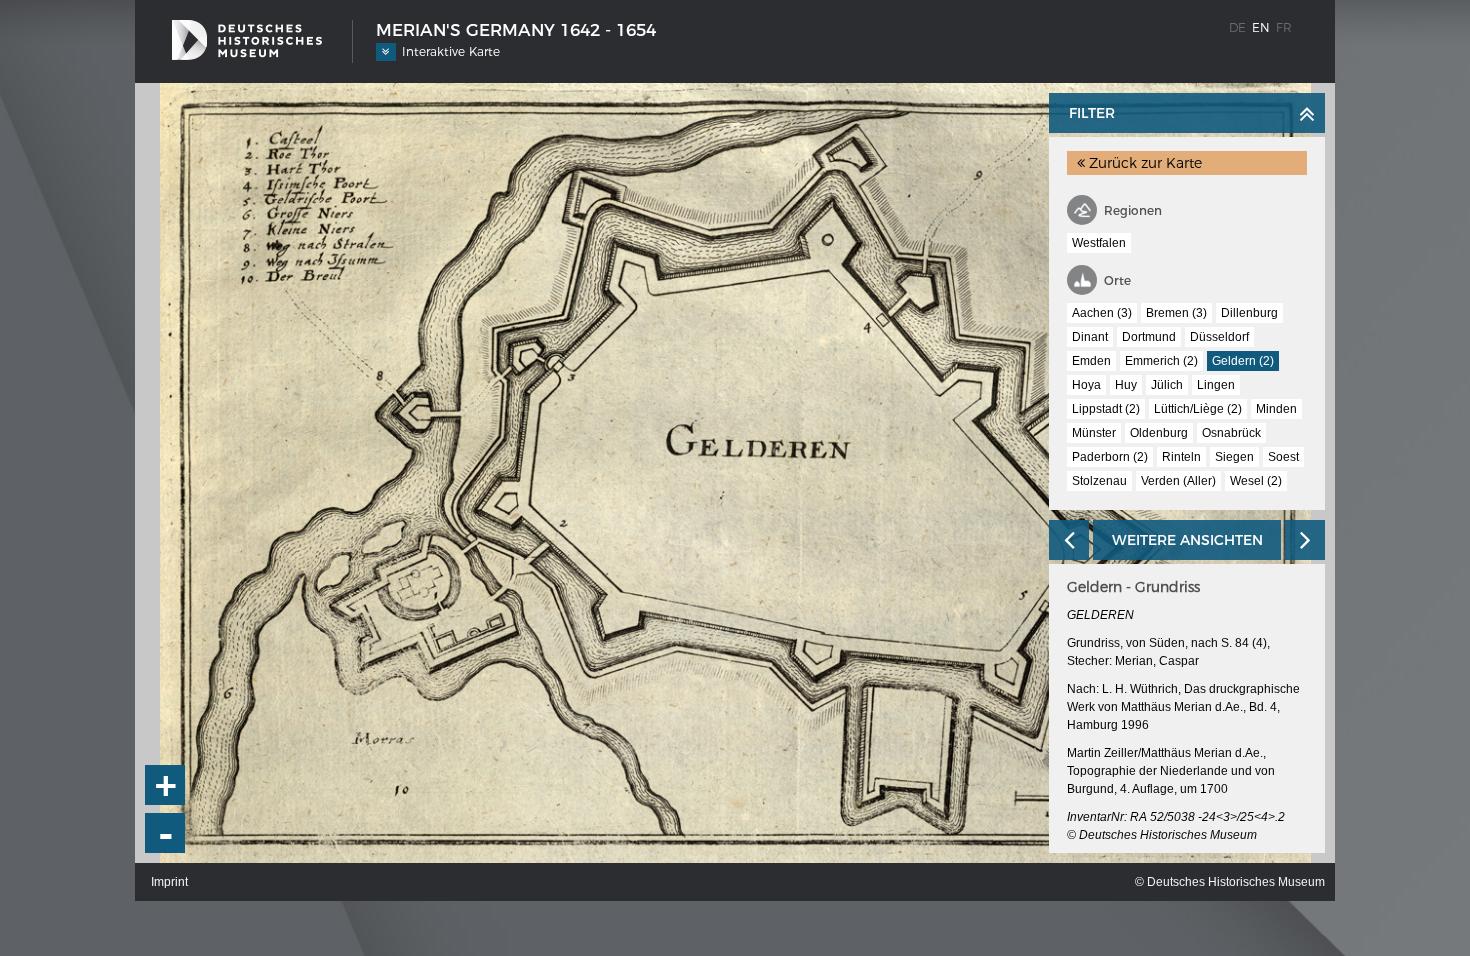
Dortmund (1149, 337)
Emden (1091, 361)
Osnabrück (1231, 433)
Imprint (169, 882)
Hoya (1086, 385)
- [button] (166, 833)
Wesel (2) (1256, 481)
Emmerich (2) (1161, 361)
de (1237, 27)
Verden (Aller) (1178, 481)
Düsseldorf (1219, 337)
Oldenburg (1159, 433)
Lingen (1216, 385)
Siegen (1234, 457)
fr (1284, 27)
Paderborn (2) (1110, 457)
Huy (1126, 385)
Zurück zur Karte (1143, 163)
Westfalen (1099, 243)
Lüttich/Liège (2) (1198, 409)
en (1261, 27)
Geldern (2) (1243, 361)
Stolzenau (1099, 481)
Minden (1276, 409)
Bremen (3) (1176, 313)
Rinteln (1181, 457)
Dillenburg (1249, 313)
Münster (1094, 433)
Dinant (1090, 337)
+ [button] (166, 785)
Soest (1283, 457)
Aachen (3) (1102, 313)
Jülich (1167, 385)
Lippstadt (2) (1106, 409)
